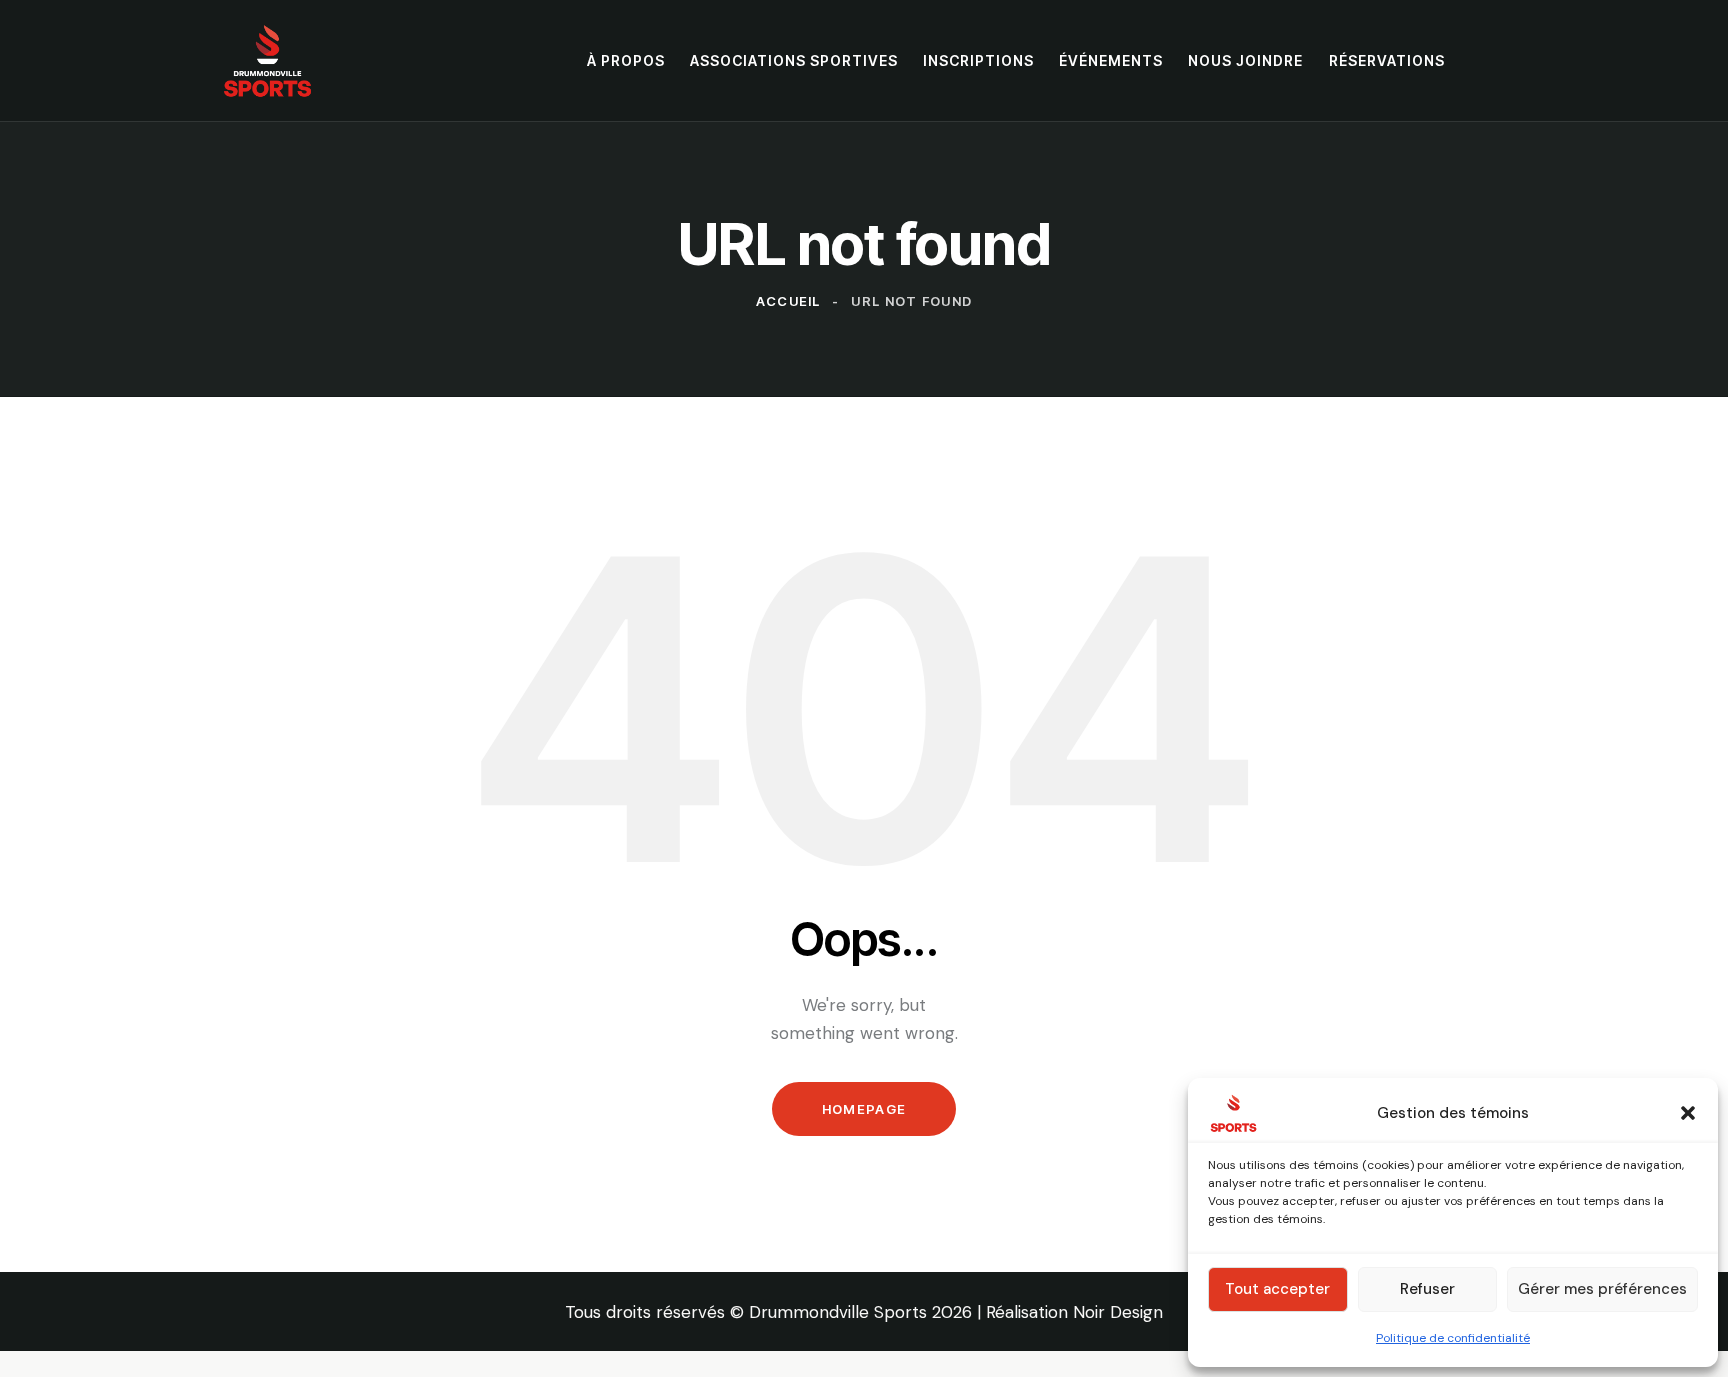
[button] (1688, 1113)
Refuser (1427, 1289)
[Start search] (1494, 60)
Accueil (788, 301)
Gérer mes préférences (1602, 1289)
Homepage (864, 1109)
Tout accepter (1277, 1289)
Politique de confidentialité (1453, 1338)
